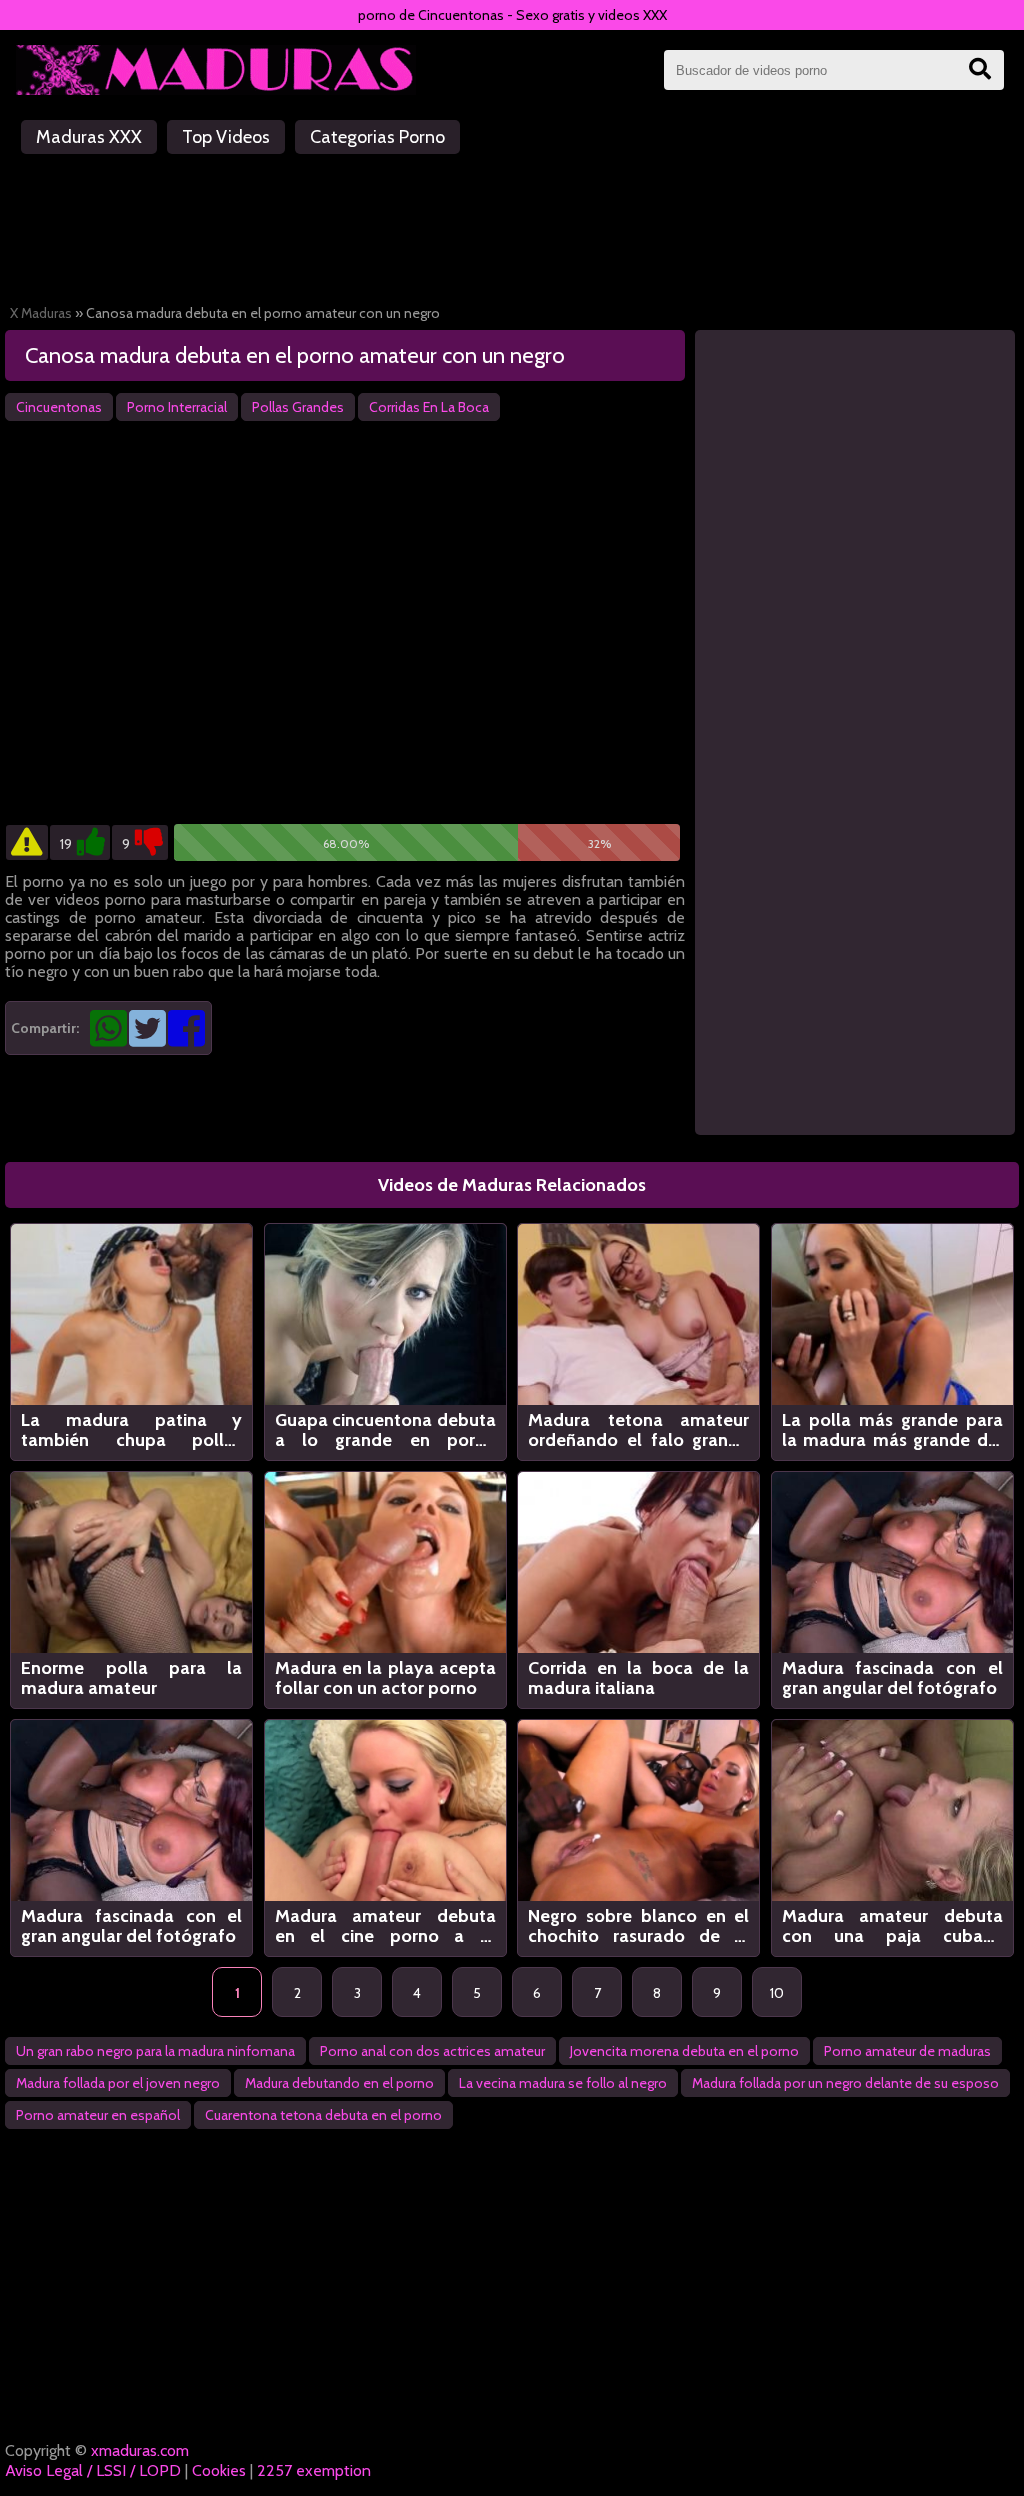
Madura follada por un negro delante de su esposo (845, 2083)
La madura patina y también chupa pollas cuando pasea (131, 1430)
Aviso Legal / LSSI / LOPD (93, 2470)
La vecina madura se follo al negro (563, 2083)
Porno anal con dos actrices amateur (432, 2051)
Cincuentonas (59, 407)
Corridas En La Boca (429, 407)
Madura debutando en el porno (339, 2083)
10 (777, 1993)
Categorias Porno (377, 137)
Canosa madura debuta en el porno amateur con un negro (295, 355)
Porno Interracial (177, 407)
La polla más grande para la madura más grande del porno (892, 1430)
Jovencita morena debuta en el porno (684, 2051)
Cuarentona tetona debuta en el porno (323, 2115)
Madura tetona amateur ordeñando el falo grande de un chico (638, 1430)
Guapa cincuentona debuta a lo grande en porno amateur (385, 1430)
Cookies (219, 2470)
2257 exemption (314, 2470)
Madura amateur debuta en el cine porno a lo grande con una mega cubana (385, 1926)
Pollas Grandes (298, 407)
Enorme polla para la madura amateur (131, 1678)
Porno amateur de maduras (907, 2051)
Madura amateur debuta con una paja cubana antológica (892, 1926)
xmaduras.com (140, 2450)
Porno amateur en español (98, 2115)
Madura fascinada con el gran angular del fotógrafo (892, 1678)
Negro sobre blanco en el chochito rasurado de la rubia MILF (638, 1926)
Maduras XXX (89, 137)
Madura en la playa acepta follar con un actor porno (385, 1678)
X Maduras (41, 313)
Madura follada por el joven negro (118, 2083)
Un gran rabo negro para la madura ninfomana (155, 2051)
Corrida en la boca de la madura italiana (638, 1678)
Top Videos (226, 137)
